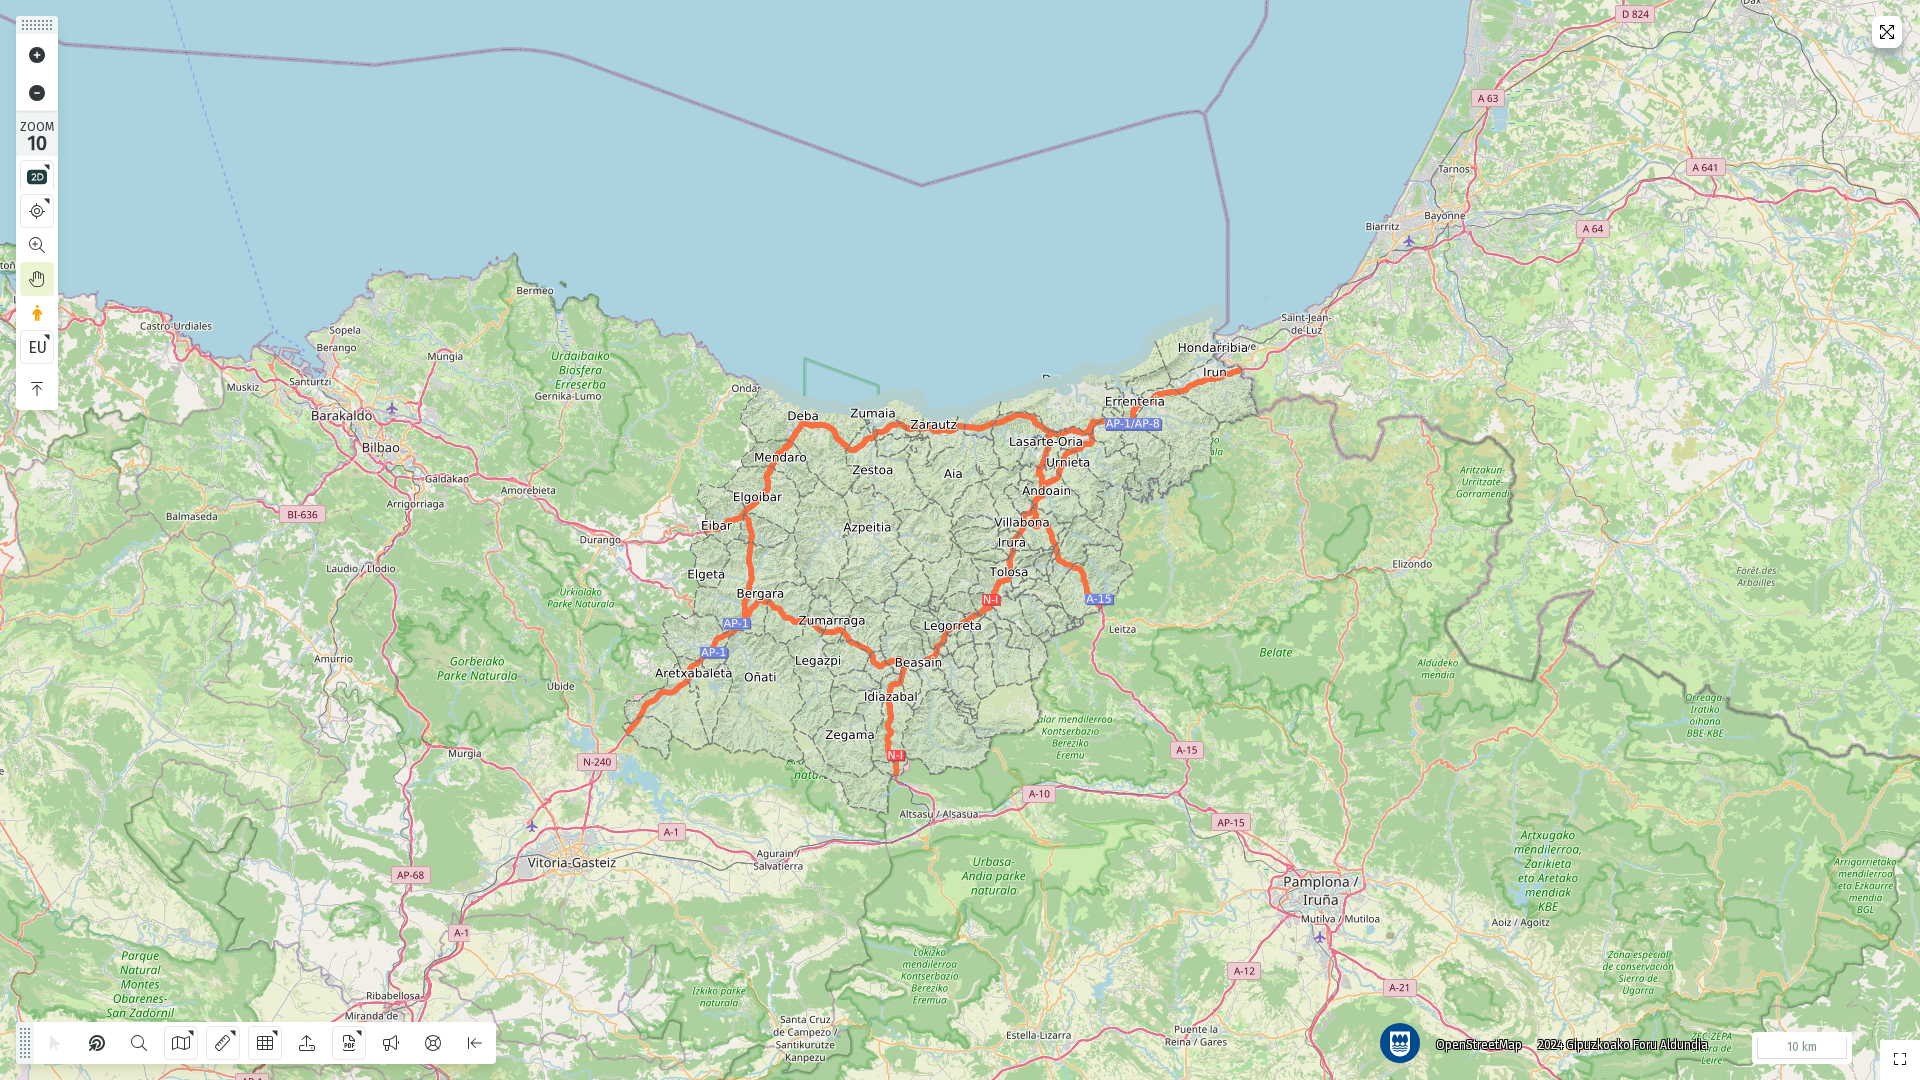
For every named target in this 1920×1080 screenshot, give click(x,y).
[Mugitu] (37, 279)
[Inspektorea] (97, 1043)
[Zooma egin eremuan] (37, 245)
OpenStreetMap (1479, 1045)
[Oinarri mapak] (181, 1043)
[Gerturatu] (37, 55)
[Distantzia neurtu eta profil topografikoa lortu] (223, 1043)
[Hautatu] (55, 1043)
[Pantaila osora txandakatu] (1887, 32)
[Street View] (37, 313)
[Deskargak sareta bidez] (265, 1043)
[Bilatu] (139, 1043)
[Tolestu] (37, 389)
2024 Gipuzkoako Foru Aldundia (1623, 1045)
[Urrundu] (37, 93)
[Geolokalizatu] (37, 211)
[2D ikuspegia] (37, 177)
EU (37, 347)
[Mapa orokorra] (1900, 1060)
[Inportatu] (307, 1043)
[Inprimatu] (349, 1043)
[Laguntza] (433, 1043)
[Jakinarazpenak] (391, 1043)
